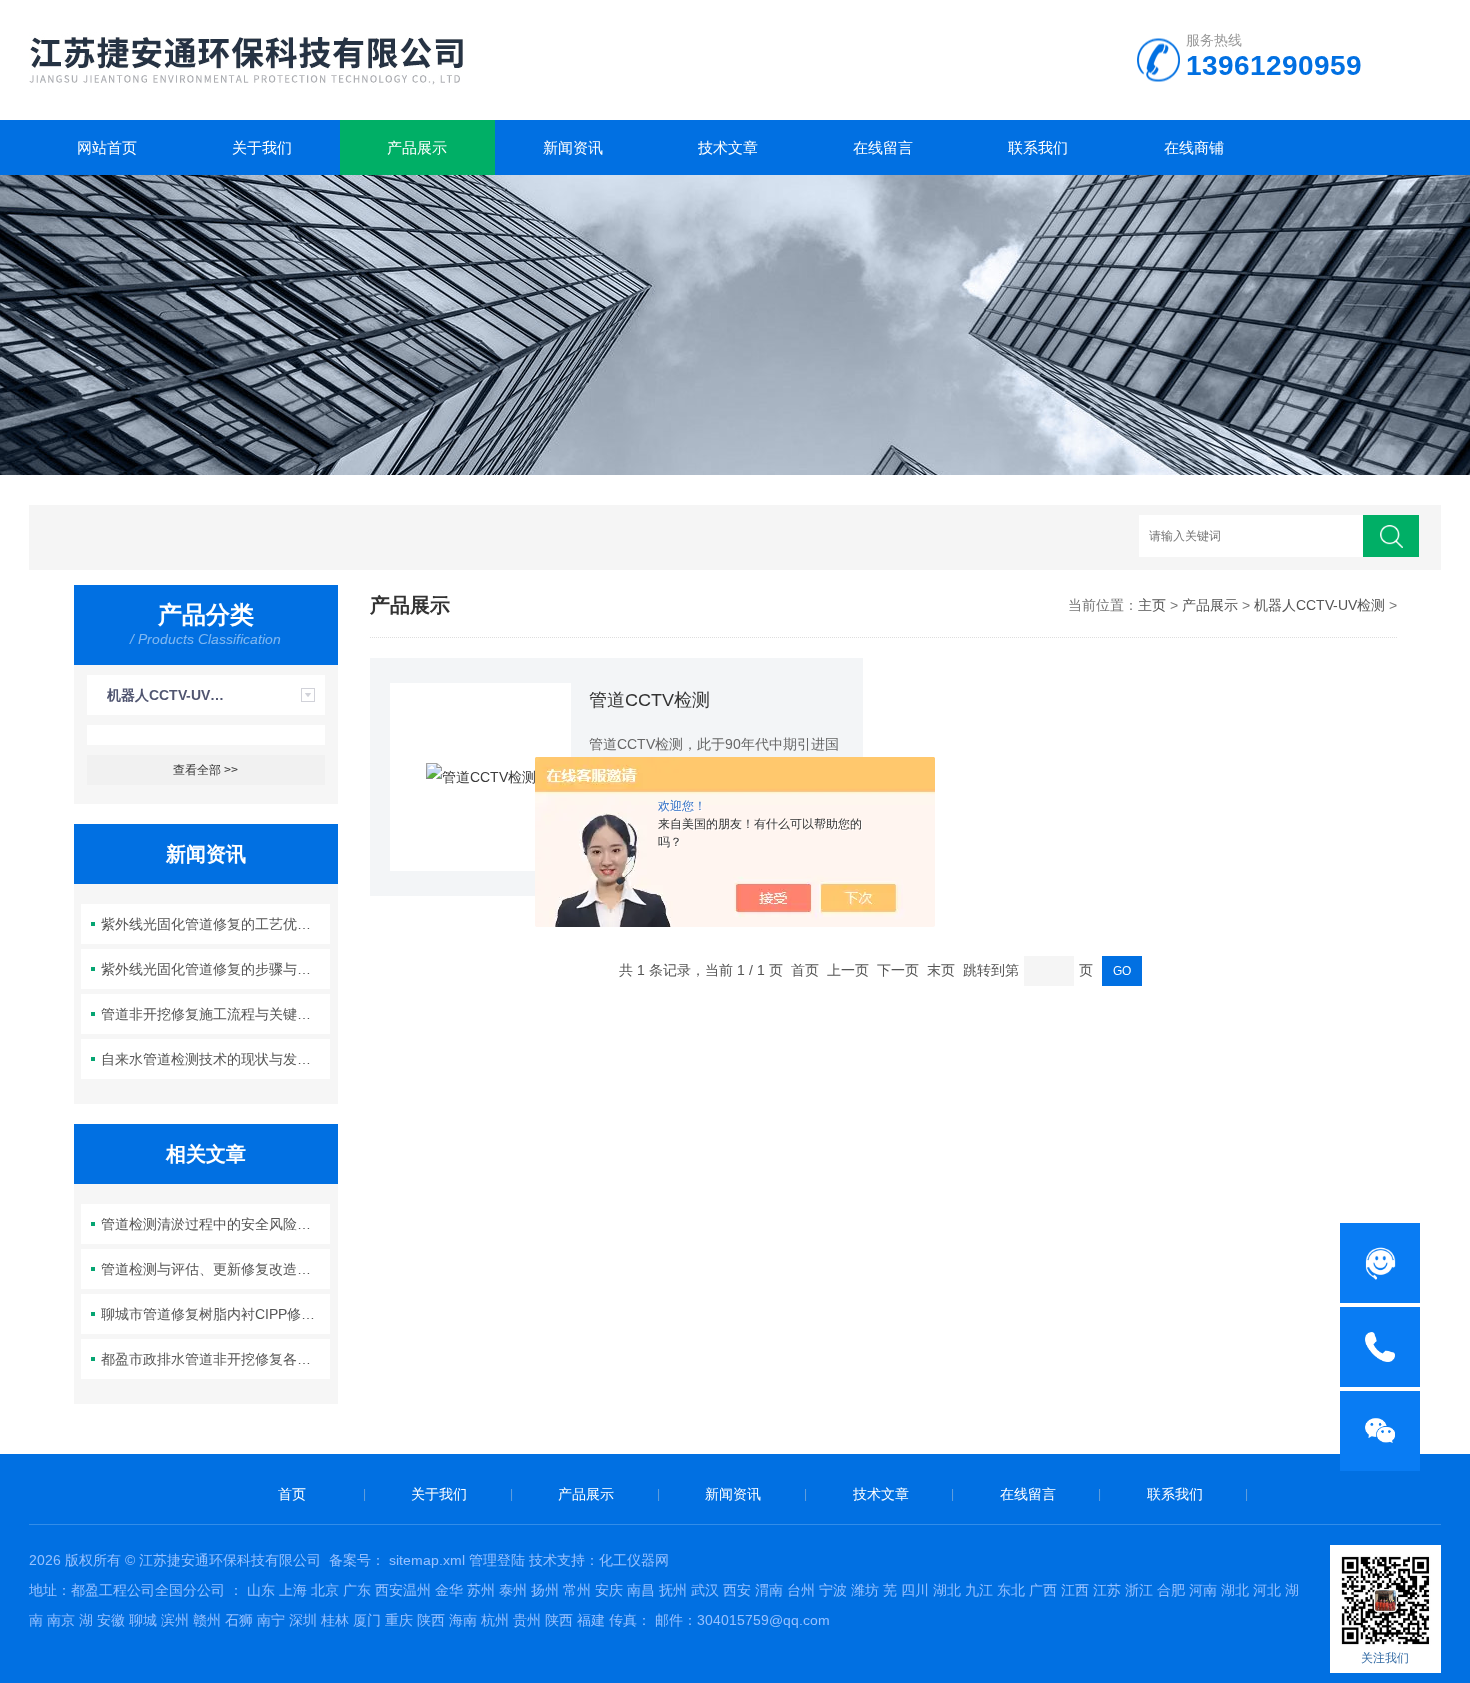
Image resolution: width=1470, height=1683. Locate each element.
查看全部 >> (205, 770)
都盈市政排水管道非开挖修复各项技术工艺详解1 (215, 1359)
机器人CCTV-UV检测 (172, 695)
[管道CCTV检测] (480, 777)
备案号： (357, 1560)
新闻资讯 (573, 147)
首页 (292, 1494)
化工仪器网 (634, 1560)
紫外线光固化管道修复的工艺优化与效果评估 (215, 924)
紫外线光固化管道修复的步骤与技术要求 (215, 969)
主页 (1152, 605)
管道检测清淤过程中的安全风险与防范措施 (215, 1224)
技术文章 (728, 147)
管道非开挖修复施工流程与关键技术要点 (215, 1014)
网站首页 (107, 147)
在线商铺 (1194, 147)
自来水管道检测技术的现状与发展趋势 (215, 1059)
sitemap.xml (427, 1560)
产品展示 (417, 147)
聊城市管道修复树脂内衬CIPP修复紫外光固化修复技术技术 (215, 1314)
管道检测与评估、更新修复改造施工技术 (215, 1269)
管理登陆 (497, 1560)
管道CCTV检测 (649, 700)
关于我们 (262, 147)
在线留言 (883, 147)
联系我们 (1038, 147)
